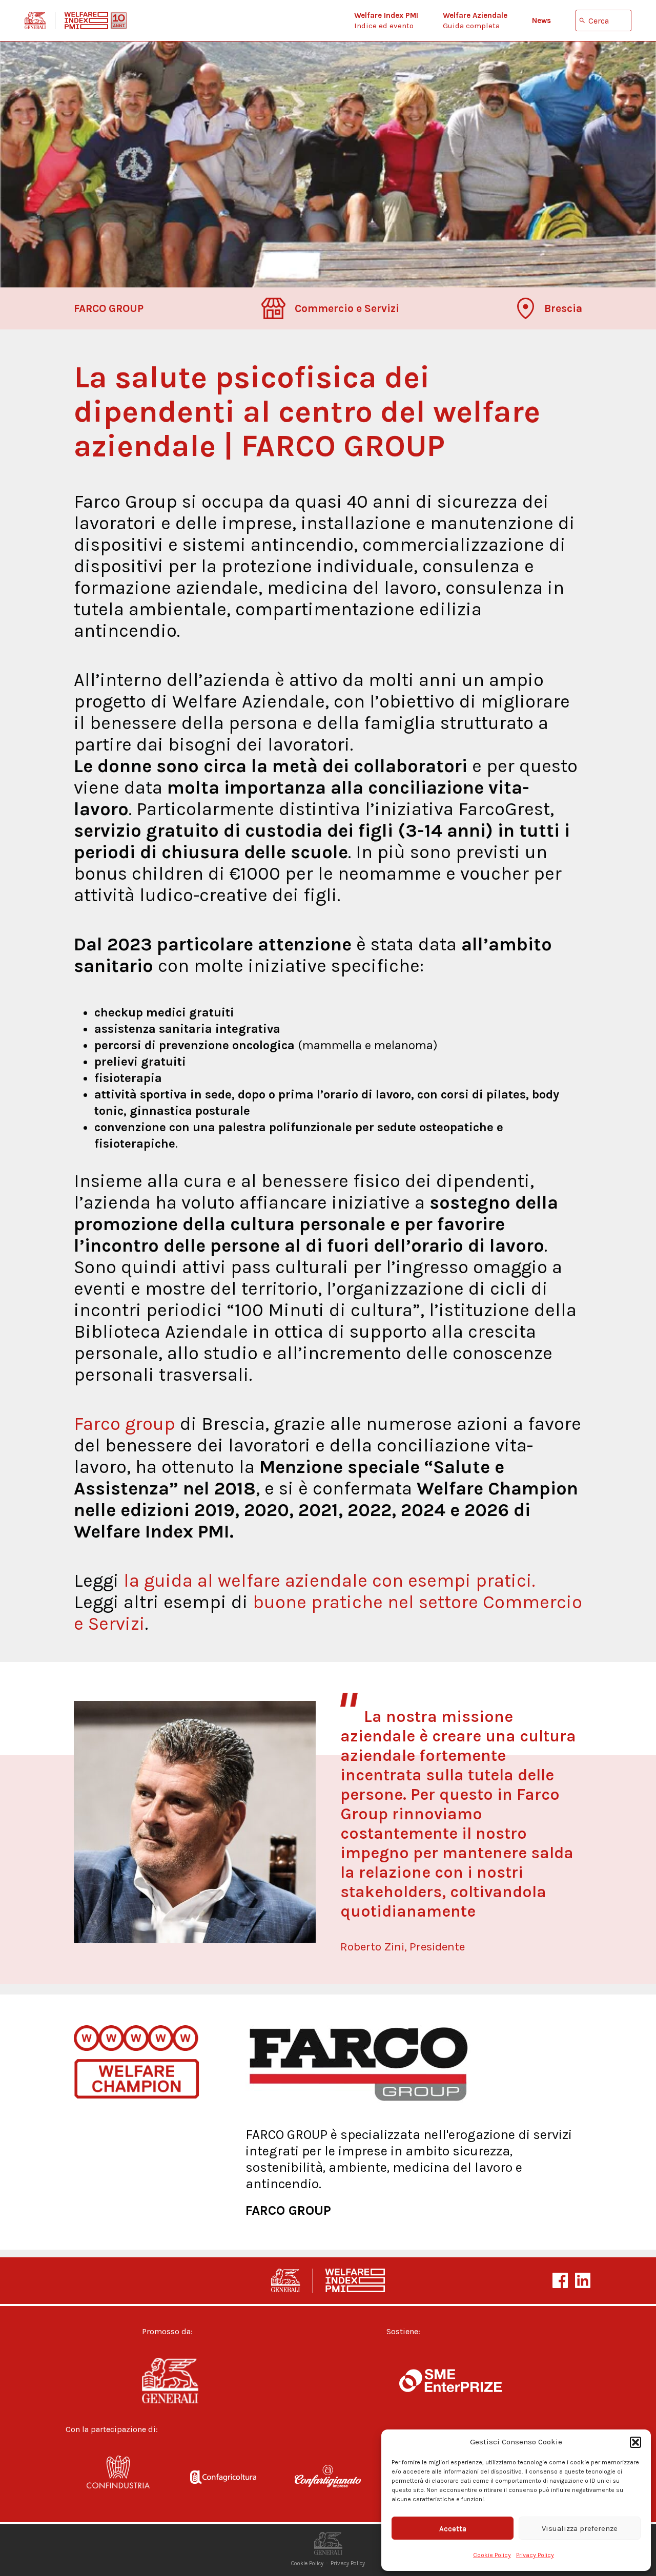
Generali (188, 2381)
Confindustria (118, 2479)
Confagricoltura (223, 2479)
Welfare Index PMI (76, 20)
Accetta (453, 2528)
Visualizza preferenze (580, 2528)
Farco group (125, 1424)
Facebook (560, 2280)
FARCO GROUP (288, 2210)
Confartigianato (328, 2479)
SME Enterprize (450, 2381)
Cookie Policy (492, 2555)
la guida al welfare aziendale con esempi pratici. (329, 1581)
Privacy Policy (535, 2555)
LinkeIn (583, 2280)
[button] (635, 2442)
